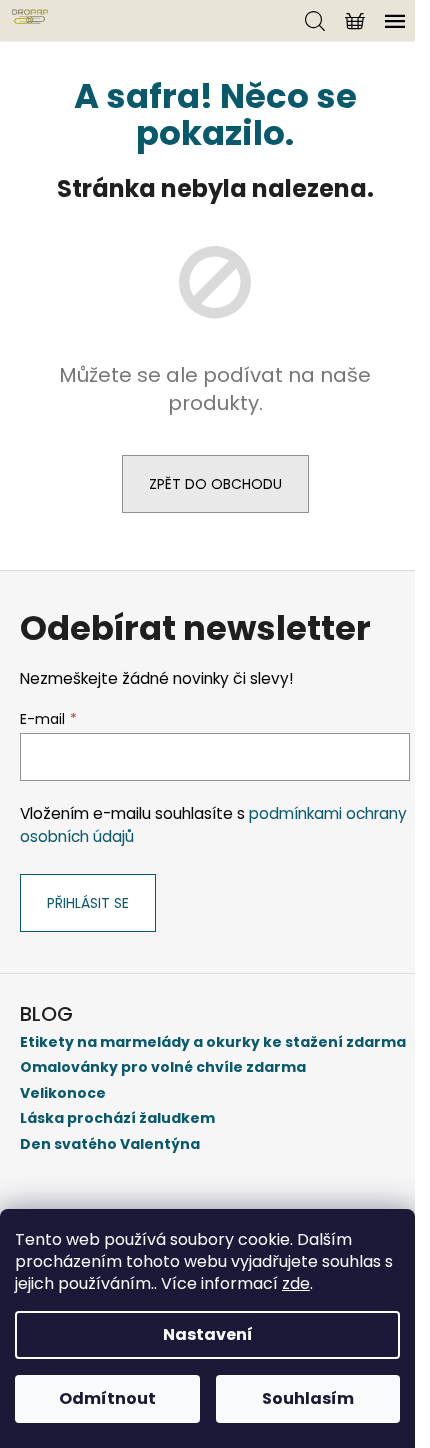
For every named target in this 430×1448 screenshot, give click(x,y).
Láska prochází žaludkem (117, 1118)
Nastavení (208, 1334)
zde (296, 1283)
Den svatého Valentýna (110, 1144)
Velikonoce (63, 1093)
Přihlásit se (88, 903)
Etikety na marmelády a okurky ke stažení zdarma (213, 1042)
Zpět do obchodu (215, 484)
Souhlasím (308, 1398)
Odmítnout (107, 1398)
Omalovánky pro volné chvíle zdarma (163, 1067)
